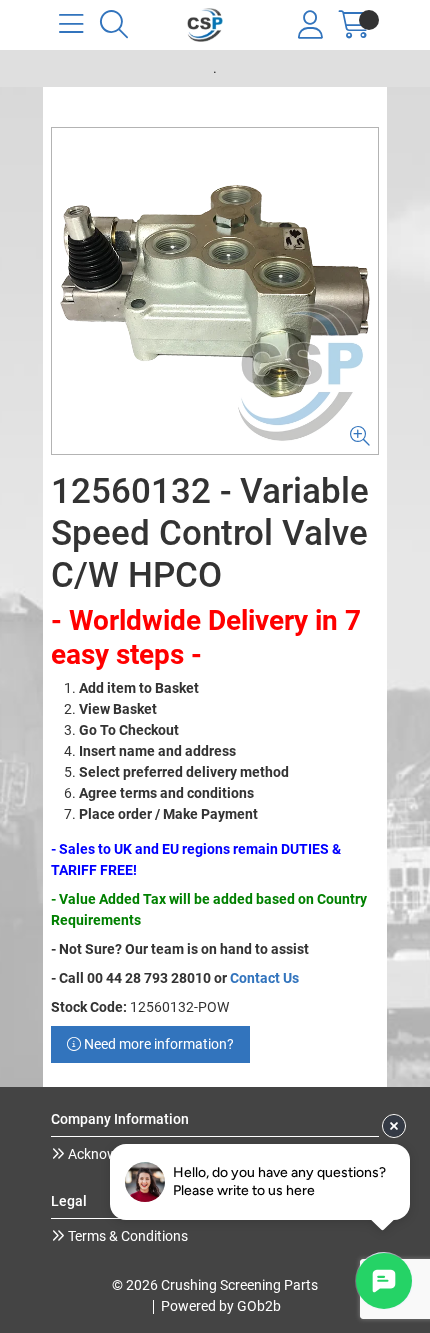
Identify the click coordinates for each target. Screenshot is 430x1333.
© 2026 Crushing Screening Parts (215, 1285)
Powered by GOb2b (221, 1306)
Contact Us (264, 978)
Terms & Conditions (126, 1236)
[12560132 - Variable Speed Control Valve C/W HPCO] (215, 291)
